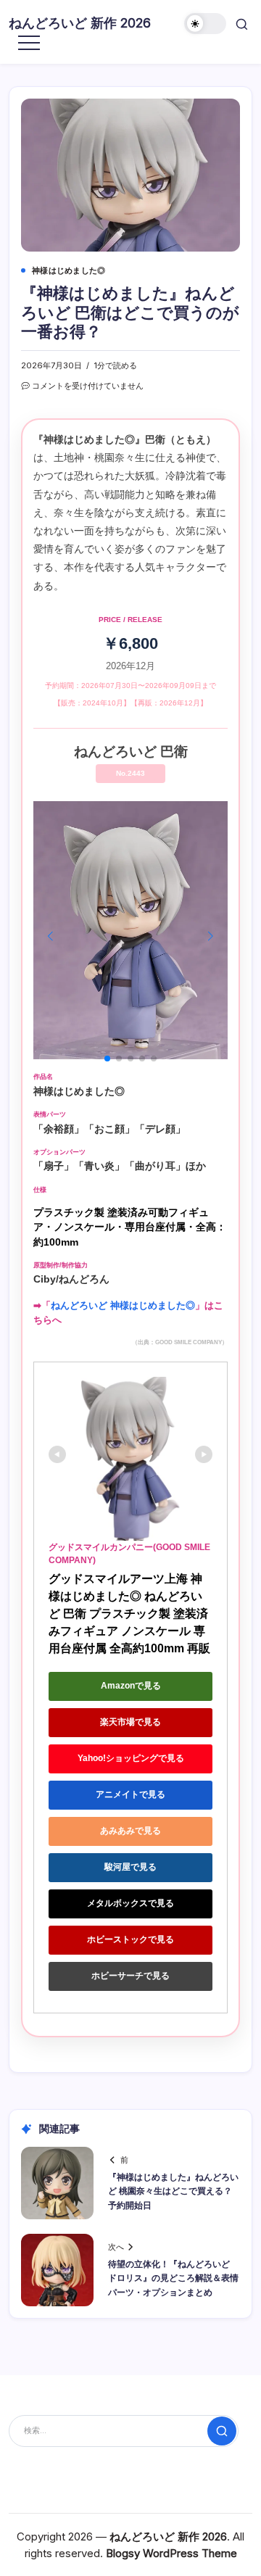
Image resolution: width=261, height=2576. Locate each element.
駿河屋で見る (130, 1867)
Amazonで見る (131, 1686)
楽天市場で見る (130, 1722)
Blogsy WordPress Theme (171, 2553)
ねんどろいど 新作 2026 (80, 23)
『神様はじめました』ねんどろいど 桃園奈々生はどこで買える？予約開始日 (173, 2191)
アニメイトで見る (130, 1794)
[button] (205, 24)
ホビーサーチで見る (130, 1976)
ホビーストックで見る (130, 1939)
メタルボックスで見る (130, 1903)
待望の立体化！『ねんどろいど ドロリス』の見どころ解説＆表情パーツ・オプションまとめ (173, 2278)
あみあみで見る (130, 1831)
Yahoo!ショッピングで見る (131, 1758)
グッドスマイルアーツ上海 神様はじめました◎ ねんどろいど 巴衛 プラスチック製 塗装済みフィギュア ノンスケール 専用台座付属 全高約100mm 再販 (129, 1614)
